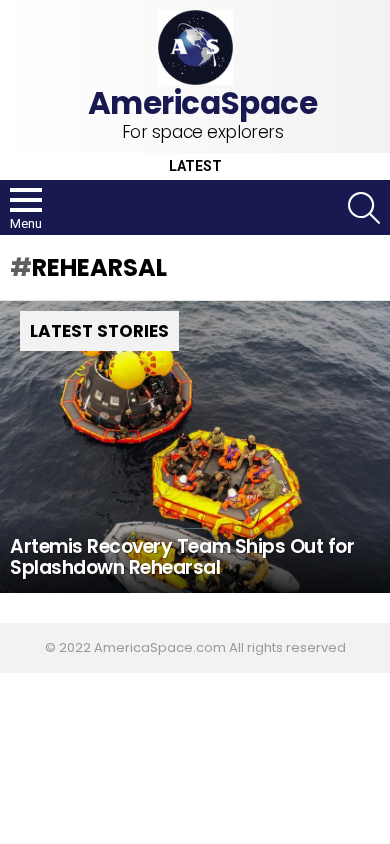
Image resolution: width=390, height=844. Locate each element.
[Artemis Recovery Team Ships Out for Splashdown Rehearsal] (195, 447)
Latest (195, 166)
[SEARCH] (364, 208)
